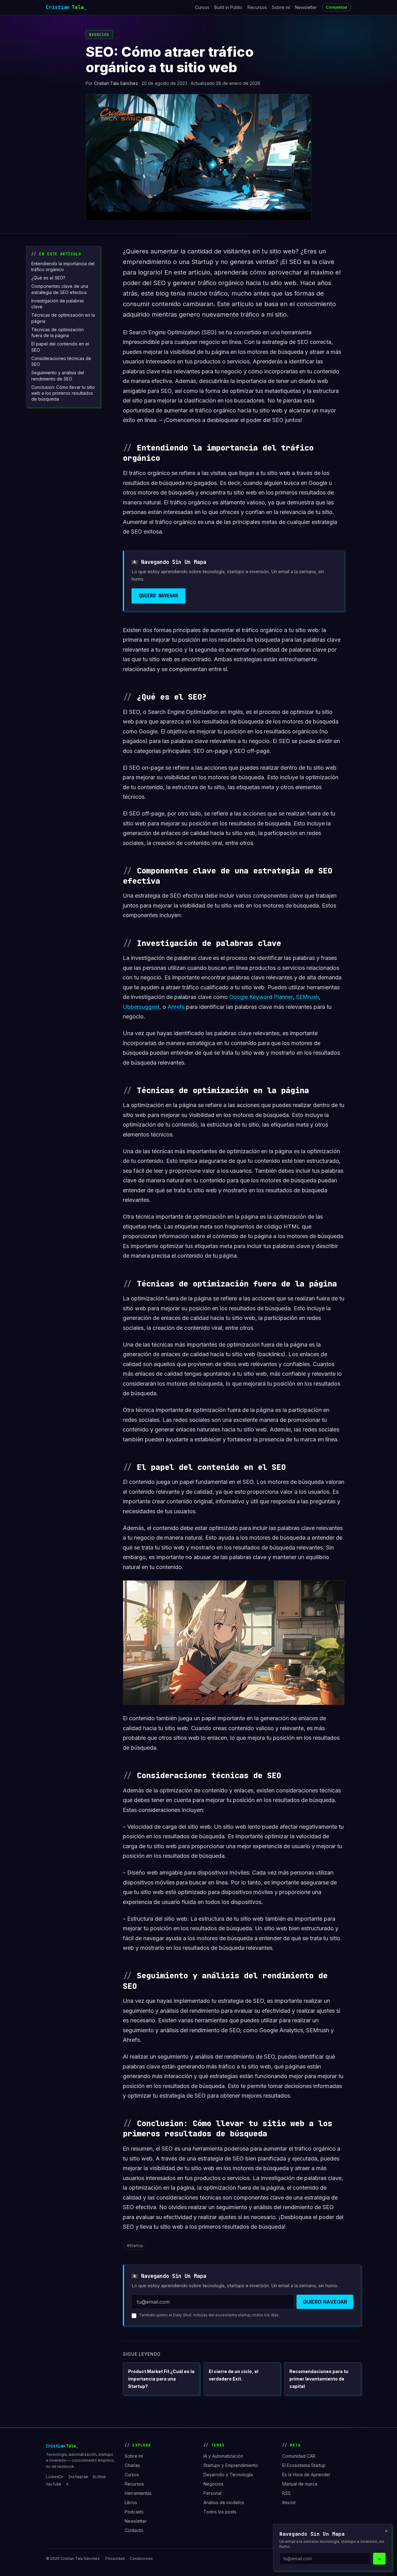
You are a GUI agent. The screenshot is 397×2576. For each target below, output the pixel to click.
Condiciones (141, 2558)
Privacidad (115, 2558)
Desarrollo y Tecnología (228, 2475)
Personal (212, 2493)
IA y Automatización (223, 2456)
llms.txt (289, 2502)
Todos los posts (220, 2512)
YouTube (54, 2484)
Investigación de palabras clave (58, 304)
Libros (131, 2502)
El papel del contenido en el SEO (60, 347)
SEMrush (307, 997)
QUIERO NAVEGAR (158, 596)
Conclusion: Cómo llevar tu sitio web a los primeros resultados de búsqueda (63, 393)
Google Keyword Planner (261, 997)
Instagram (78, 2477)
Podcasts (134, 2512)
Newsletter (306, 7)
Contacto (134, 2530)
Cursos (202, 7)
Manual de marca (300, 2484)
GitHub (99, 2477)
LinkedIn (55, 2477)
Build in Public (228, 7)
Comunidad (337, 7)
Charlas (132, 2465)
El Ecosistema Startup (304, 2465)
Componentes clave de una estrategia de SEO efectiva (60, 289)
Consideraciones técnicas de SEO (61, 361)
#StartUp (135, 2246)
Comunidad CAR (299, 2456)
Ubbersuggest (141, 1007)
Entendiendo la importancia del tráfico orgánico (63, 266)
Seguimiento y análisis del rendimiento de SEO (58, 376)
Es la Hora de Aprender (306, 2475)
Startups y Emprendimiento (231, 2465)
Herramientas (138, 2493)
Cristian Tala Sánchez (116, 83)
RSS (286, 2493)
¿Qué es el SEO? (48, 278)
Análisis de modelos (224, 2502)
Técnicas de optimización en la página (63, 318)
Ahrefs (176, 1007)
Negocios (99, 35)
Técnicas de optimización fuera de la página (58, 332)
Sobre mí (281, 7)
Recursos (257, 7)
